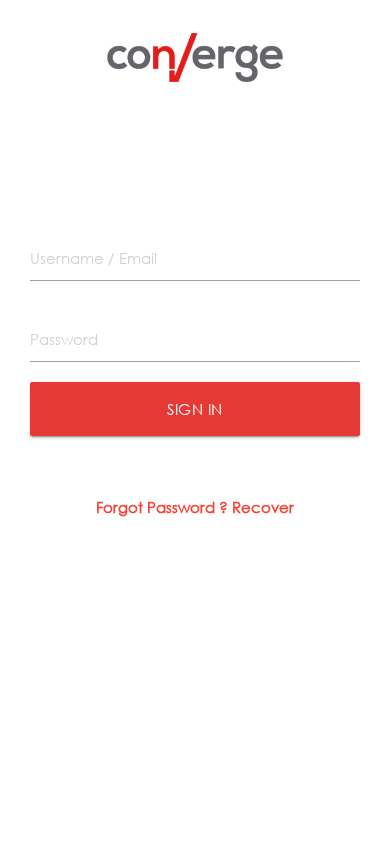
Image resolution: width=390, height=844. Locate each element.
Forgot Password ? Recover (195, 507)
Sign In (195, 409)
